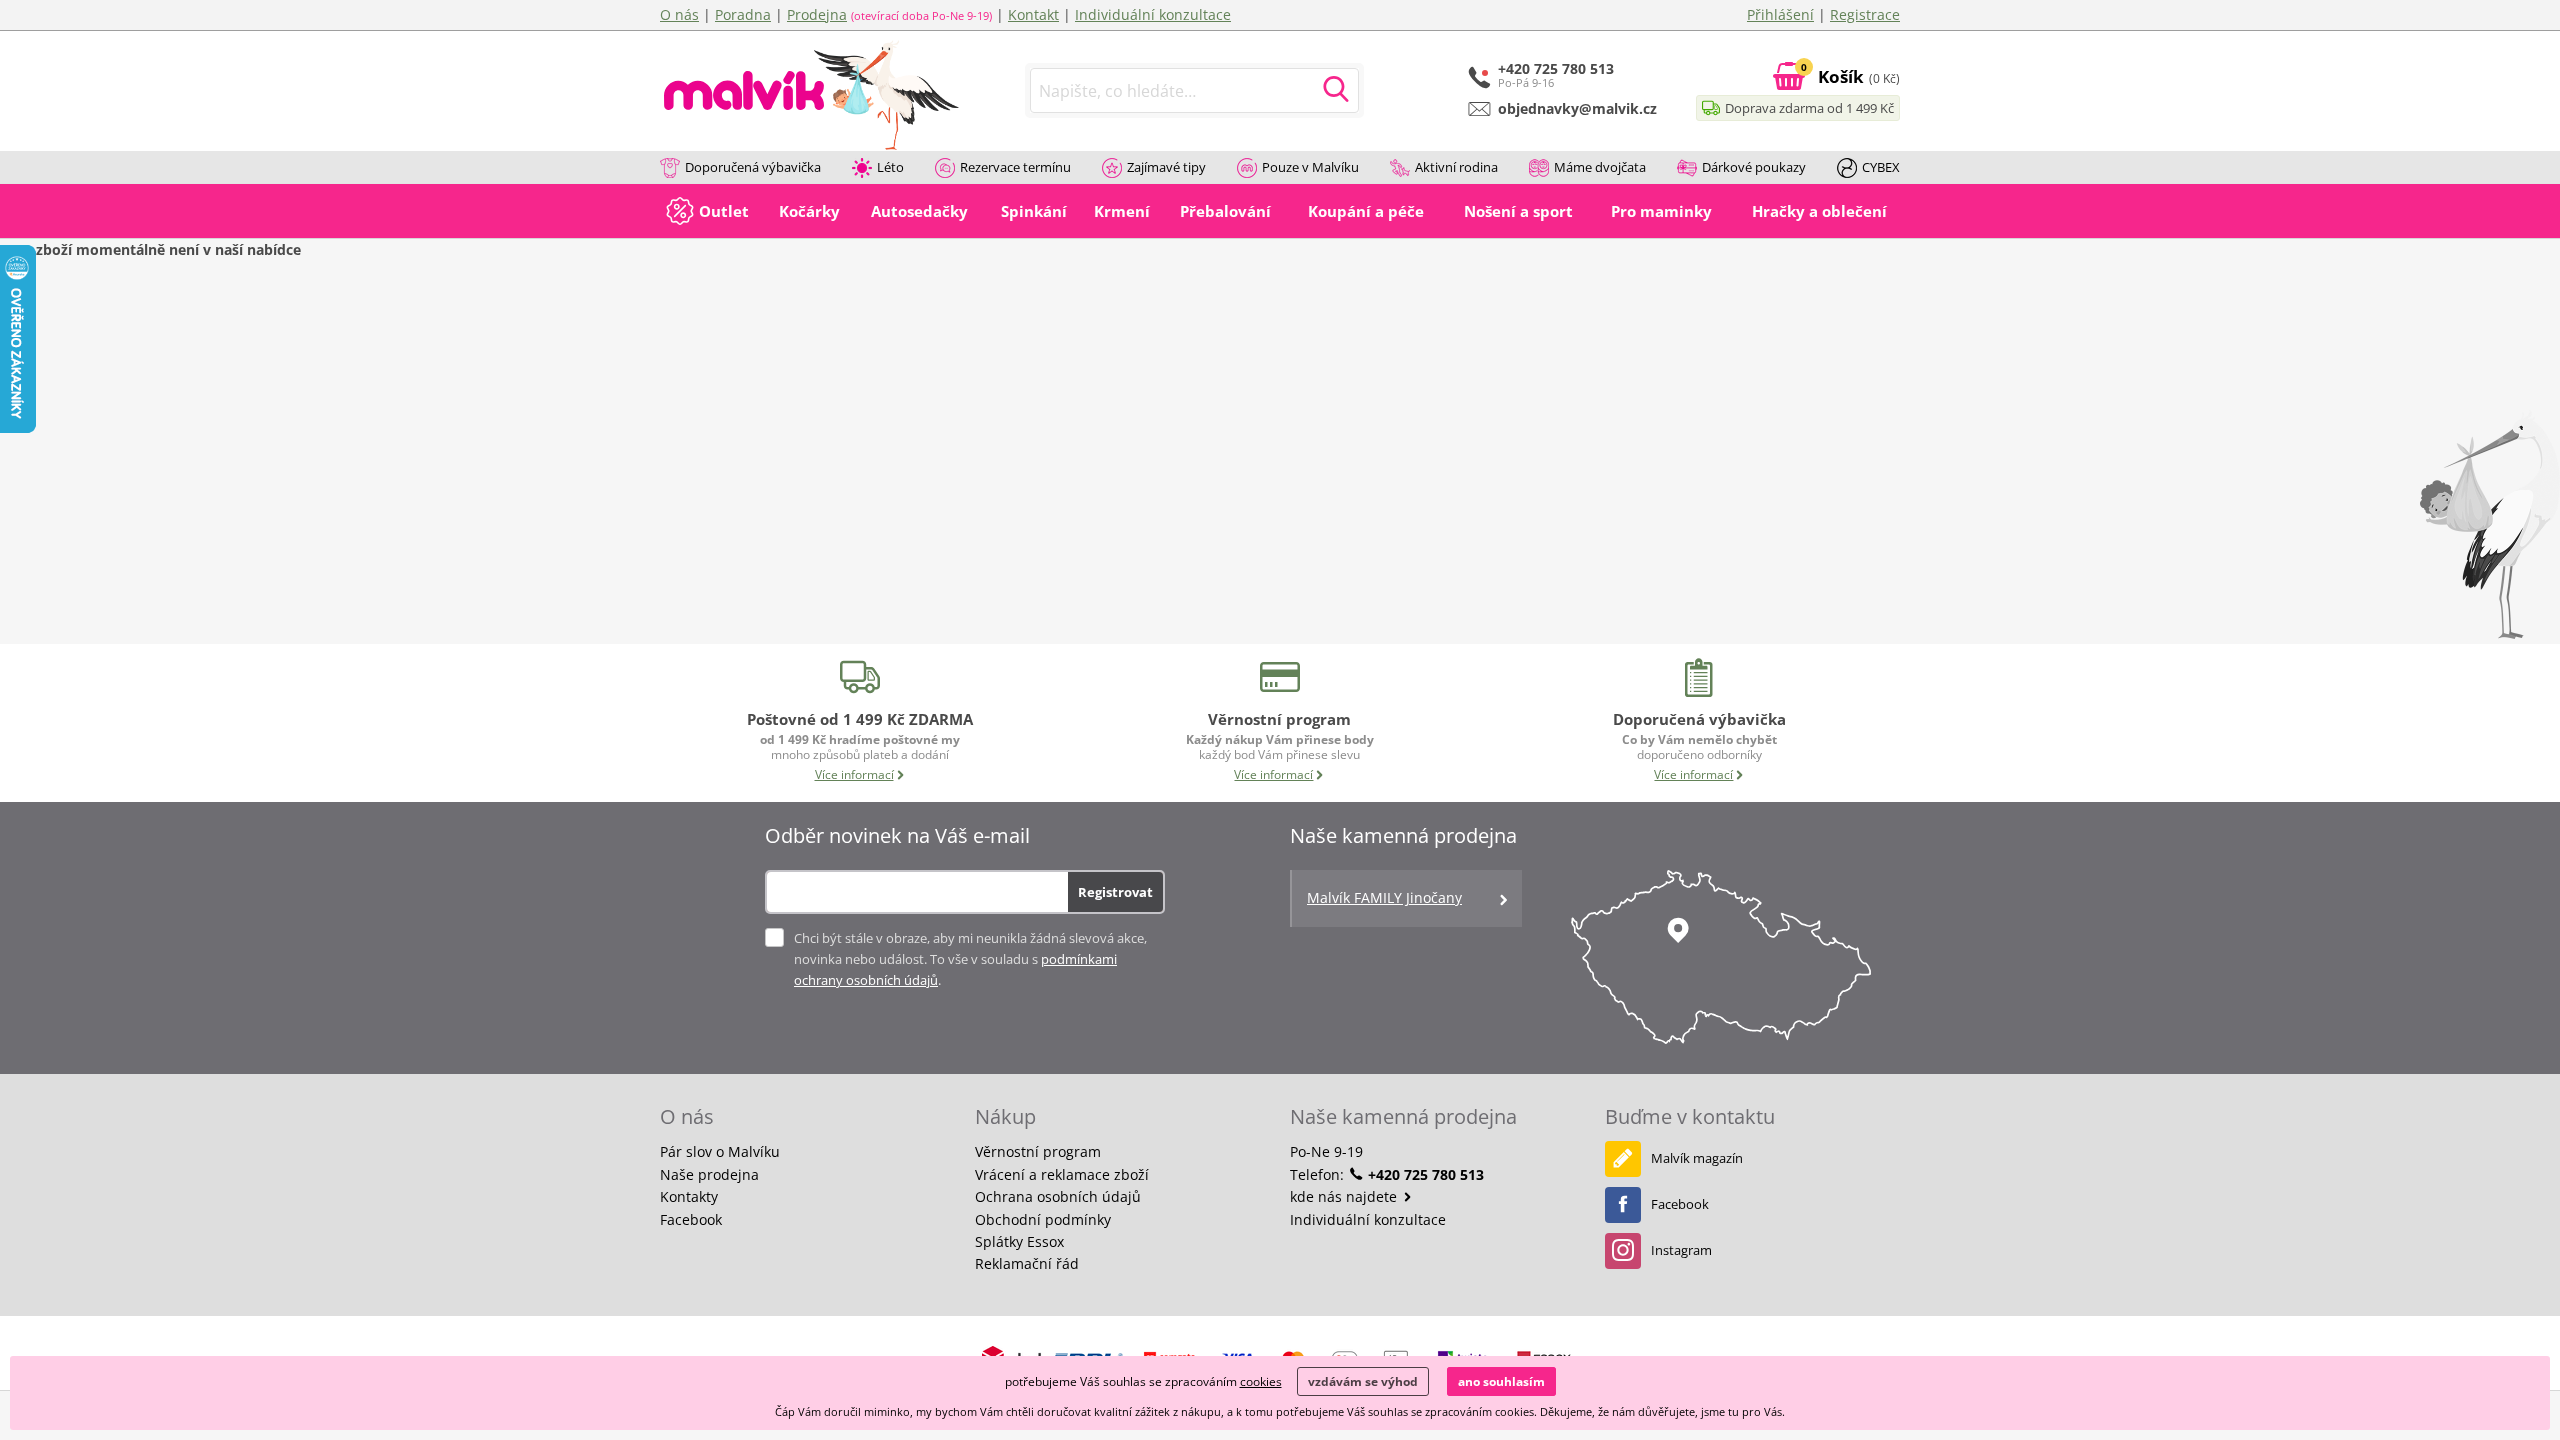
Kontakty (689, 1196)
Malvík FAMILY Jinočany (1384, 897)
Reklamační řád (1027, 1263)
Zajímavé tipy (1166, 167)
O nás (679, 14)
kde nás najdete (1345, 1196)
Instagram (1681, 1250)
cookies (1261, 1381)
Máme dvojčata (1600, 167)
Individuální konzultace (1153, 14)
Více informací (854, 774)
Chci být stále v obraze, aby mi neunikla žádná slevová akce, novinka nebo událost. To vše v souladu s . (970, 959)
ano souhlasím (1501, 1381)
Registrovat (1115, 892)
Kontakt (1033, 14)
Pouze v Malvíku (1310, 167)
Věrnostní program (1038, 1151)
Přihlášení (1780, 14)
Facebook (691, 1219)
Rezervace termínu (1015, 167)
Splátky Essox (1019, 1241)
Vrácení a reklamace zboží (1062, 1174)
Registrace (1865, 14)
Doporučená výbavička (753, 167)
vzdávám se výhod (1363, 1381)
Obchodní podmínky (1043, 1219)
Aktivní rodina (1456, 167)
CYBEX (1881, 167)
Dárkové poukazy (1754, 167)
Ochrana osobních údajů (1058, 1196)
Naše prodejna (709, 1174)
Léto (890, 167)
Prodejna (817, 14)
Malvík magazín (1697, 1158)
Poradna (743, 14)
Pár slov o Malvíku (720, 1151)
